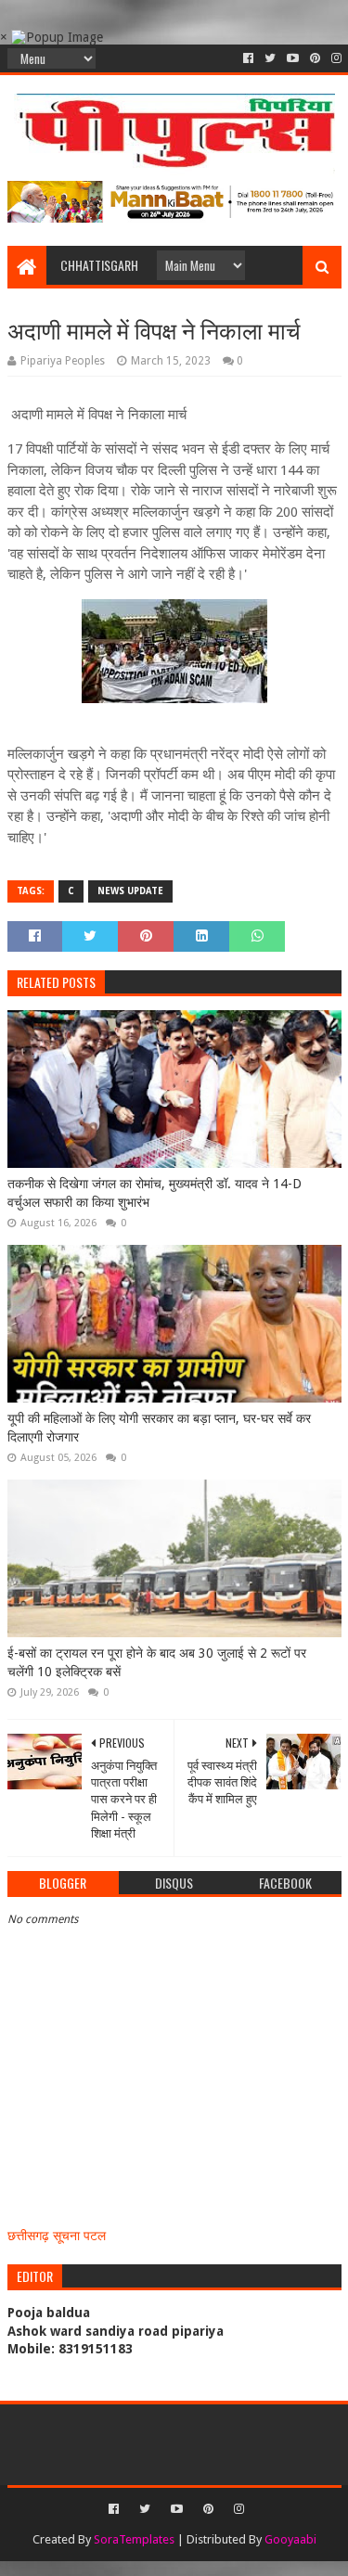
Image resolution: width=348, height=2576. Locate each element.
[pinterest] (315, 58)
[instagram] (335, 58)
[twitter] (270, 58)
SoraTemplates (134, 2539)
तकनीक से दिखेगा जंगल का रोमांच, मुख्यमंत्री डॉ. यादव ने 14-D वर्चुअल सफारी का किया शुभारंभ (155, 1193)
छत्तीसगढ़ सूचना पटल (57, 2236)
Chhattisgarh (99, 265)
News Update (130, 891)
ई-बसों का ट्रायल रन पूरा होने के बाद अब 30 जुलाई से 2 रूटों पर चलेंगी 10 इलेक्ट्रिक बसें (157, 1662)
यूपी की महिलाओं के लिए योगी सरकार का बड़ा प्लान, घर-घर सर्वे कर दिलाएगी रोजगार (159, 1428)
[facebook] (248, 58)
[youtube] (293, 58)
